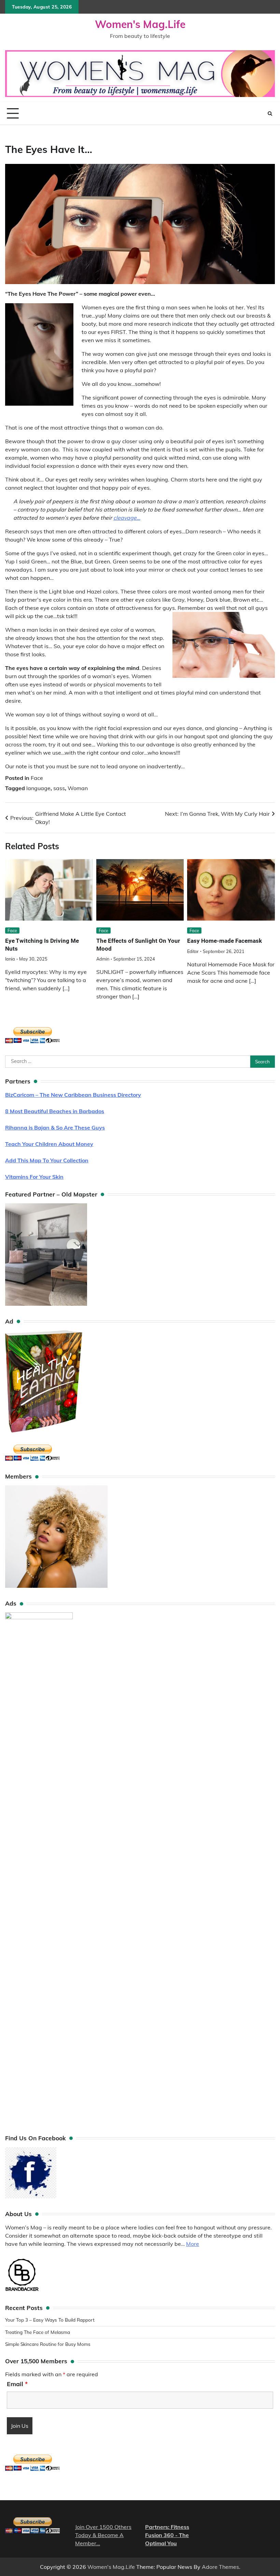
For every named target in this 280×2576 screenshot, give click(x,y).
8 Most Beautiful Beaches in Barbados (55, 1111)
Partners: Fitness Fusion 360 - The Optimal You (167, 2535)
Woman (78, 788)
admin (103, 959)
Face (37, 778)
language (38, 788)
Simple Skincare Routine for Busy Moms (48, 2344)
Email (17, 2384)
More (193, 2244)
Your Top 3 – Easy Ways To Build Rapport (50, 2320)
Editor (193, 951)
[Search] (270, 113)
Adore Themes (220, 2567)
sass (59, 788)
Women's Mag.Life (140, 24)
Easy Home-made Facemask (225, 941)
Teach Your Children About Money (49, 1144)
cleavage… (127, 518)
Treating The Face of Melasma (38, 2332)
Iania (10, 959)
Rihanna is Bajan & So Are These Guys (55, 1128)
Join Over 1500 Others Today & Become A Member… (103, 2535)
